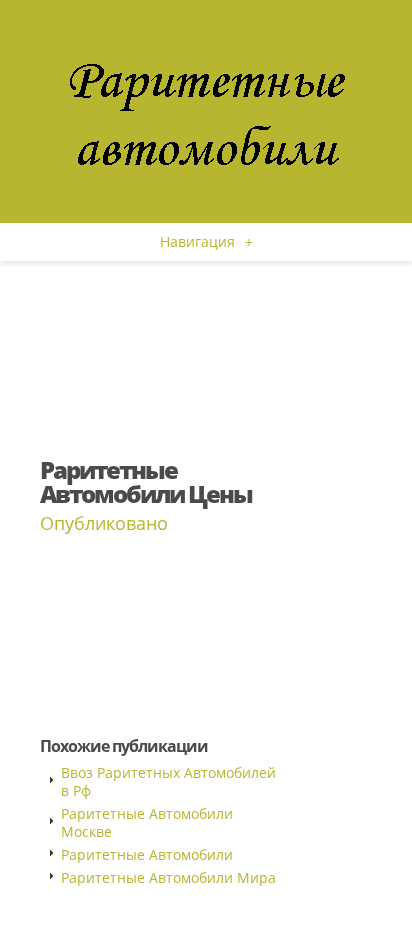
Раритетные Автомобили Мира (168, 877)
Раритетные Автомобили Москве (147, 822)
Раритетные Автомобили (147, 854)
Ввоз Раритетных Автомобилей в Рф (168, 781)
